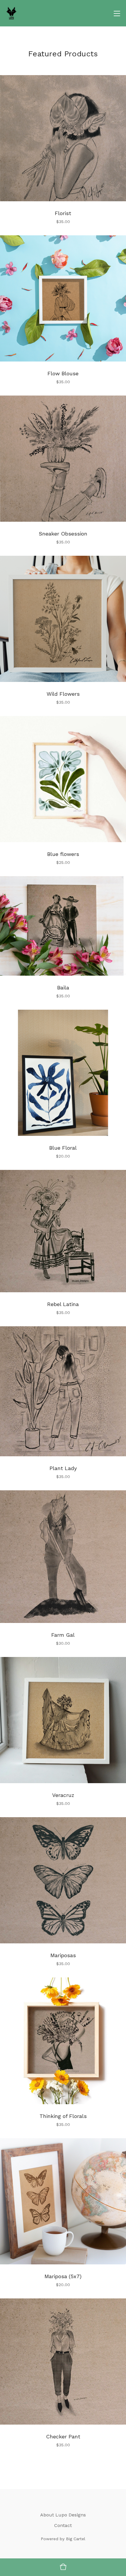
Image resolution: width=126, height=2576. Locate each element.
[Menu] (117, 13)
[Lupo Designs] (11, 13)
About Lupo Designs (63, 2515)
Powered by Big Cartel (63, 2539)
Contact (63, 2525)
